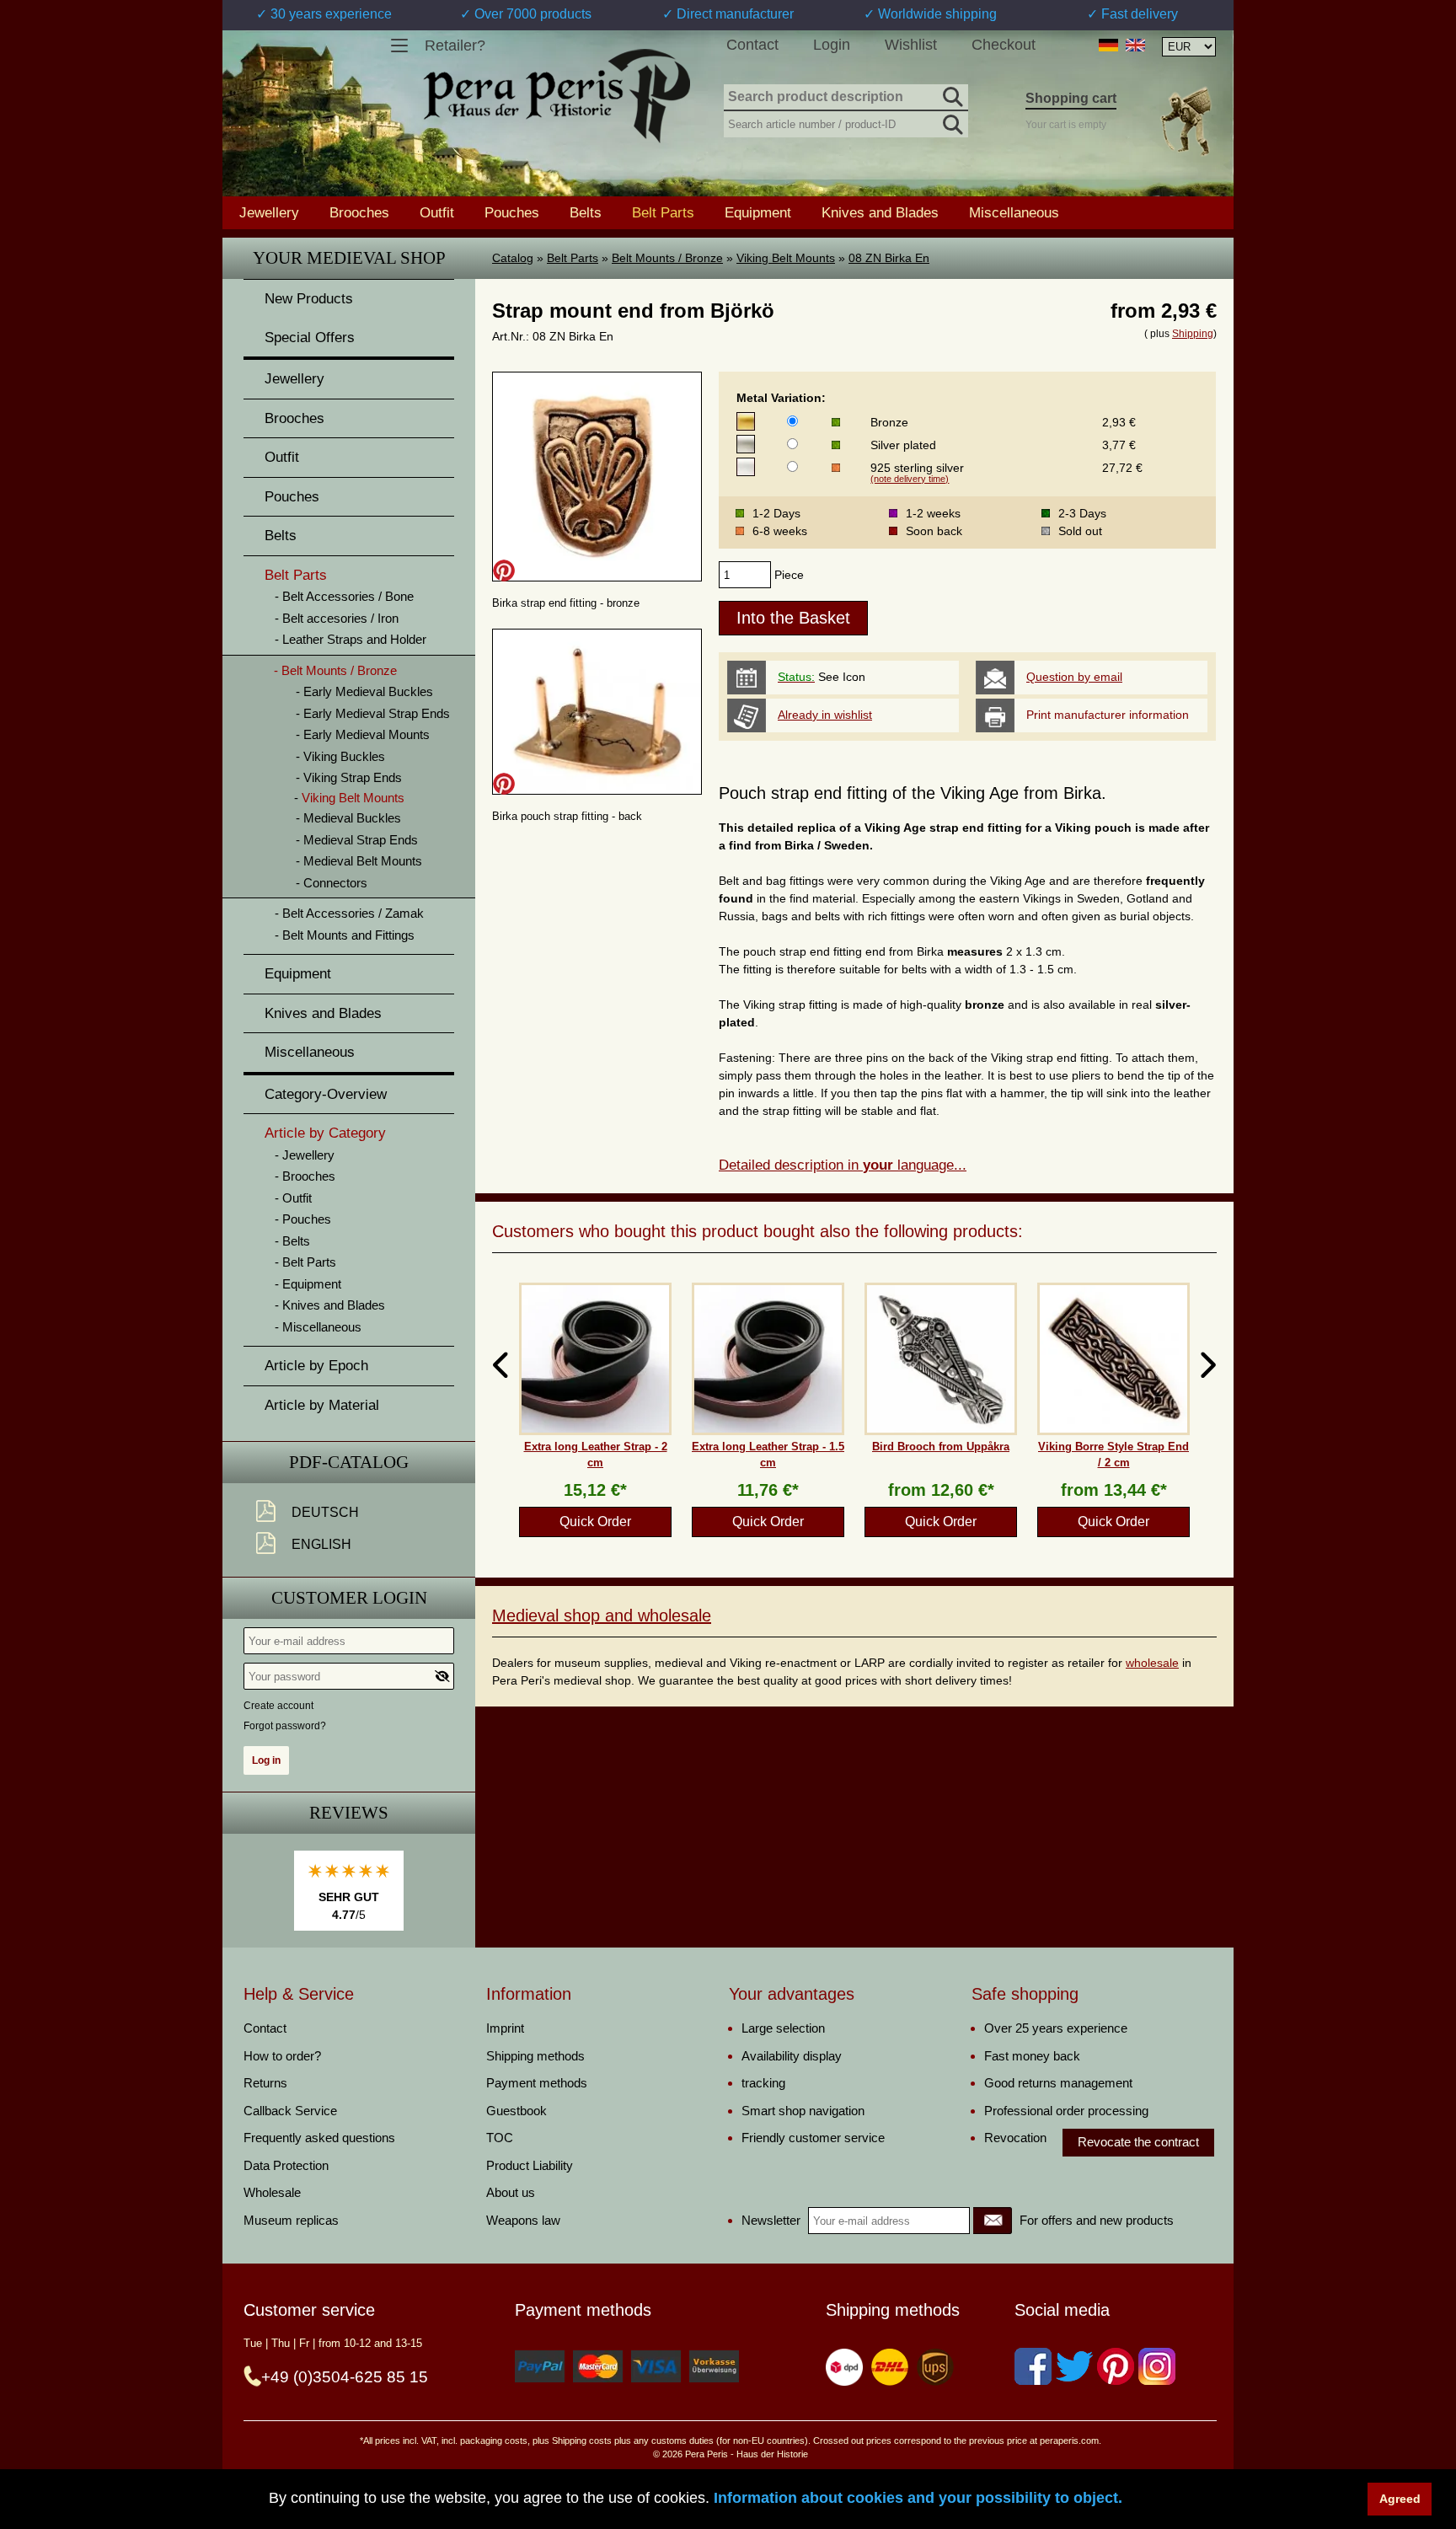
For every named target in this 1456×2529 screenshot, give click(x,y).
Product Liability (530, 2165)
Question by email (1074, 677)
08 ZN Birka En (889, 258)
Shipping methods (535, 2056)
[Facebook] (1033, 2366)
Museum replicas (291, 2220)
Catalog (513, 258)
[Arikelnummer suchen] (951, 121)
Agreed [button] (1400, 2499)
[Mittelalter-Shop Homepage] (557, 96)
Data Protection (286, 2165)
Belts (586, 212)
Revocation (1015, 2138)
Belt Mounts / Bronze (667, 258)
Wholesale (272, 2192)
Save (504, 571)
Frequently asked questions (319, 2138)
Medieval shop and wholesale (602, 1615)
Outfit (437, 212)
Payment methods (537, 2083)
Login (832, 45)
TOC (500, 2138)
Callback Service (290, 2111)
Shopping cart (1071, 98)
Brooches (359, 212)
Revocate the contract (1138, 2142)
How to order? (282, 2056)
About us (511, 2192)
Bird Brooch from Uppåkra (941, 1447)
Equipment (758, 212)
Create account (278, 1706)
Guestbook (517, 2111)
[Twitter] (1074, 2366)
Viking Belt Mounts (786, 258)
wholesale (1152, 1663)
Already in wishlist (825, 715)
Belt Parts (573, 258)
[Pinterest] (1116, 2366)
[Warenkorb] (1186, 121)
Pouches (512, 212)
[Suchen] (951, 94)
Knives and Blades (880, 212)
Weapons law (523, 2220)
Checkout (1004, 45)
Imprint (505, 2028)
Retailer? (455, 46)
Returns (265, 2083)
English (321, 1544)
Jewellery (269, 212)
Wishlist (911, 45)
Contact (752, 45)
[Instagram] (1157, 2366)
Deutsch (325, 1512)
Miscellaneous (1014, 212)
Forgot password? (285, 1726)
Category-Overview (326, 1094)
